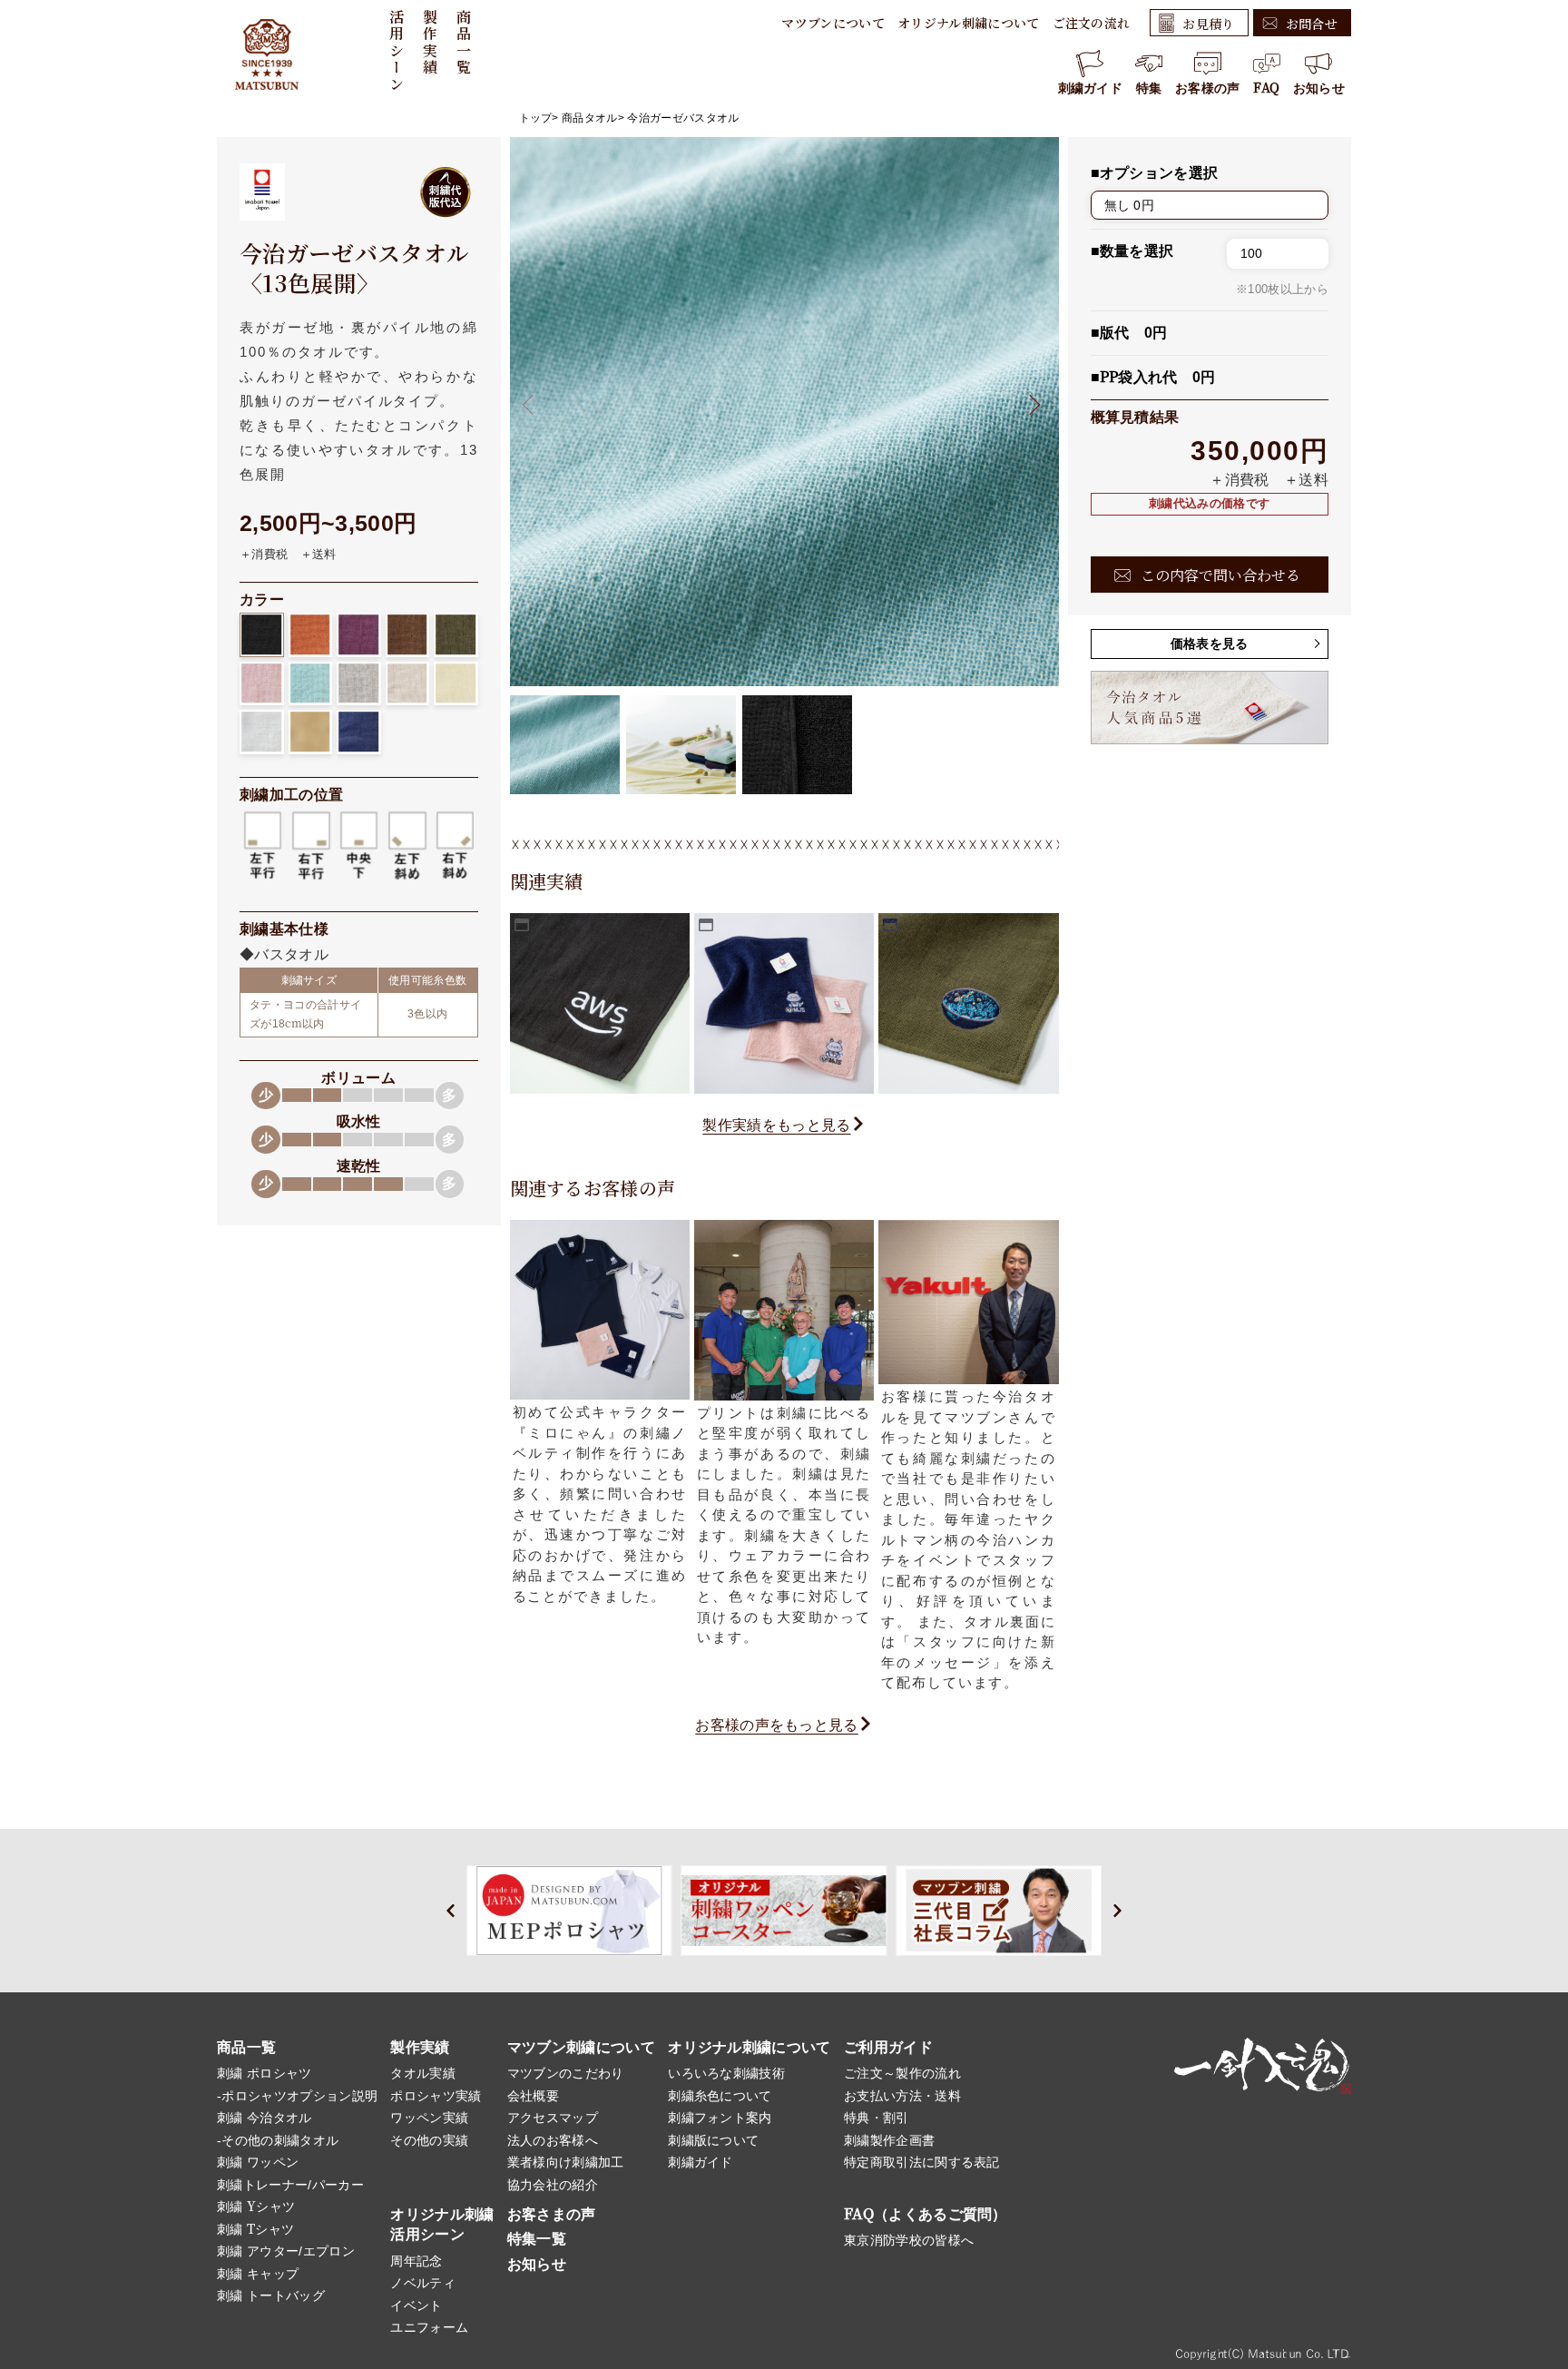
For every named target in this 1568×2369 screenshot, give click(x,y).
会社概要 (533, 2096)
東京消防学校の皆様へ (909, 2240)
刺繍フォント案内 (720, 2118)
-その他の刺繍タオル (278, 2140)
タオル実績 (423, 2073)
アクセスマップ (553, 2118)
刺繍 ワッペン (258, 2162)
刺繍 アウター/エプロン (286, 2251)
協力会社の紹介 (553, 2185)
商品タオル (590, 118)
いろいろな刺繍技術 (726, 2073)
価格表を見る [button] (1210, 644)
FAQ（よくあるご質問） (926, 2214)
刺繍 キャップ (258, 2274)
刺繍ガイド (1091, 88)
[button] (1029, 404)
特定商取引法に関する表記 (922, 2162)
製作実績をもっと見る (776, 1125)
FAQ (1266, 88)
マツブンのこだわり (566, 2073)
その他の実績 (429, 2140)
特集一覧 (537, 2239)
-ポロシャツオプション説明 (297, 2096)
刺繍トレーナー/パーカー (290, 2185)
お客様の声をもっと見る (777, 1725)
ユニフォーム (429, 2327)
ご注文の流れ (1092, 23)
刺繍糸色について (720, 2096)
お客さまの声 (552, 2214)
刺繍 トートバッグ (271, 2295)
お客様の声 (1208, 88)
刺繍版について (713, 2140)
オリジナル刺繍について (969, 23)
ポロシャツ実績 (436, 2096)
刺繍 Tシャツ (255, 2229)
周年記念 (416, 2261)
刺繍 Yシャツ (256, 2207)
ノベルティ (423, 2283)
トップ (536, 118)
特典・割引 (877, 2118)
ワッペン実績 (429, 2118)
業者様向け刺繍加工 (566, 2162)
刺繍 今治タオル (265, 2118)
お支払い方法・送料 (902, 2096)
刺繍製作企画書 (889, 2140)
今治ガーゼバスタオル (683, 118)
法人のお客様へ (553, 2140)
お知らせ (1319, 88)
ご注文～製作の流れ (902, 2073)
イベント (416, 2305)
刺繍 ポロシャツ (265, 2073)
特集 (1149, 88)
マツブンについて (833, 23)
